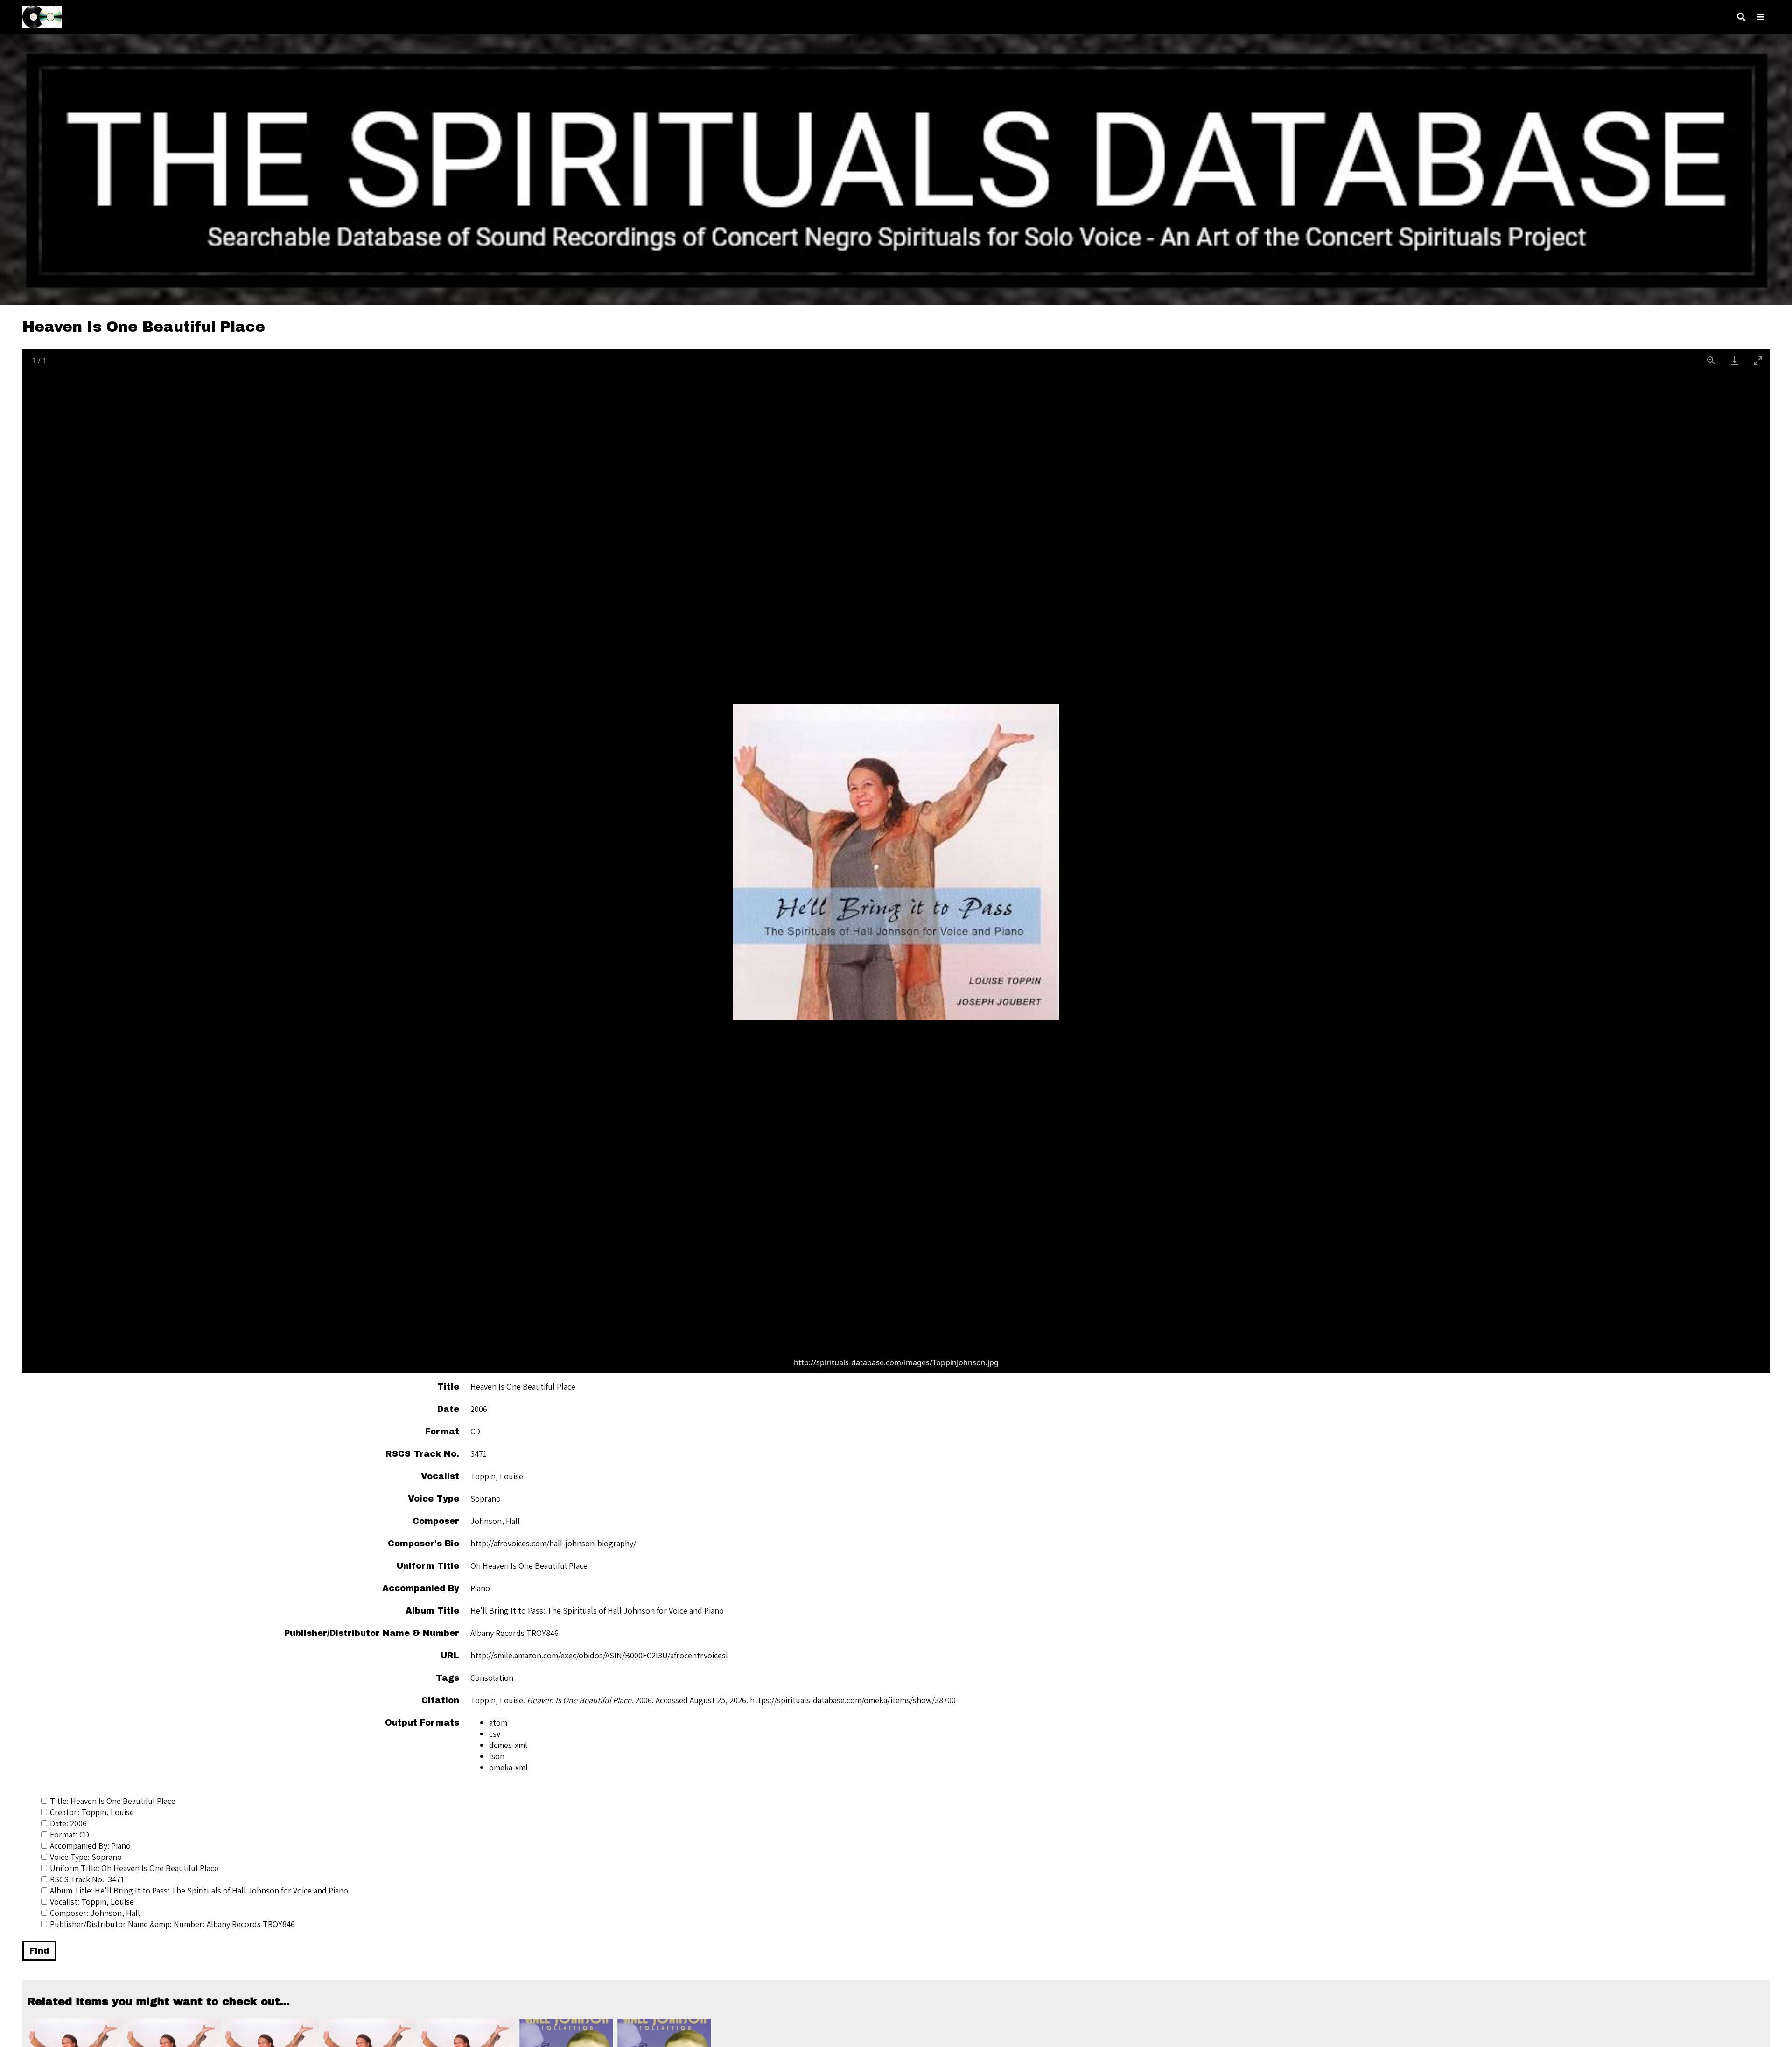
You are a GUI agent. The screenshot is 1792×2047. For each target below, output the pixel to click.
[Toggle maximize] (1758, 360)
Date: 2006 (68, 1823)
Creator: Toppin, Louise (92, 1812)
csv (495, 1734)
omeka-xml (508, 1767)
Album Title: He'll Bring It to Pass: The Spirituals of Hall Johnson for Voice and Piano (199, 1890)
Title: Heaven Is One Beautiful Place (113, 1801)
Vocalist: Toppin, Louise (92, 1902)
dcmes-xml (508, 1745)
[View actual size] (1711, 360)
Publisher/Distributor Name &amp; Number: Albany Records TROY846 (172, 1924)
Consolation (492, 1678)
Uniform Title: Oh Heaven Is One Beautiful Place (134, 1868)
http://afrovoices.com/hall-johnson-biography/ (553, 1543)
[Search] (1741, 17)
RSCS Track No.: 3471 (87, 1879)
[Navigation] (1760, 17)
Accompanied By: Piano (90, 1846)
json (497, 1756)
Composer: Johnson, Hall (95, 1913)
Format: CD (70, 1834)
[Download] (1735, 360)
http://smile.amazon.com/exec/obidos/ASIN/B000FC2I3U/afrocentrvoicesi (599, 1655)
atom (498, 1722)
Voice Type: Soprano (86, 1857)
